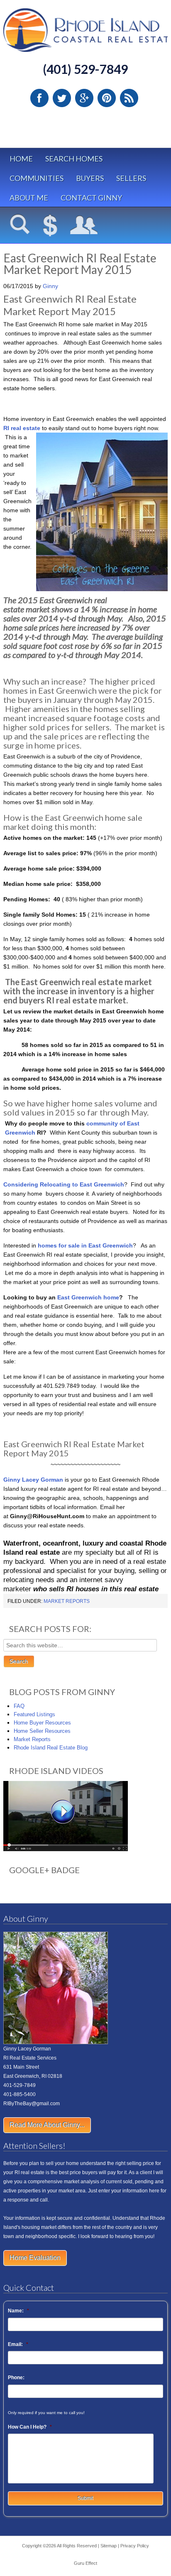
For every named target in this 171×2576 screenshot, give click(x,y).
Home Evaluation (35, 2258)
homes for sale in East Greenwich (85, 1245)
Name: (18, 2311)
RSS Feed (129, 98)
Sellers (131, 178)
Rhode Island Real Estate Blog (51, 1748)
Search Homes (74, 159)
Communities (37, 178)
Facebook (39, 98)
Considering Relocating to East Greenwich (64, 1184)
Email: (18, 2344)
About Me (29, 198)
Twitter (62, 98)
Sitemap (109, 2546)
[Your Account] (84, 226)
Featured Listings (34, 1714)
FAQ (19, 1706)
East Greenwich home (88, 1297)
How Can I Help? (30, 2427)
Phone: (16, 2378)
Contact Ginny (91, 198)
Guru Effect (85, 2563)
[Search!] (20, 226)
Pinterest (107, 98)
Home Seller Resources (42, 1731)
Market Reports (67, 1601)
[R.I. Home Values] (50, 226)
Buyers (90, 178)
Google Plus (84, 98)
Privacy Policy (135, 2546)
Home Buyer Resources (42, 1723)
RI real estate (22, 428)
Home (21, 159)
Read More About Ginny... (47, 2125)
